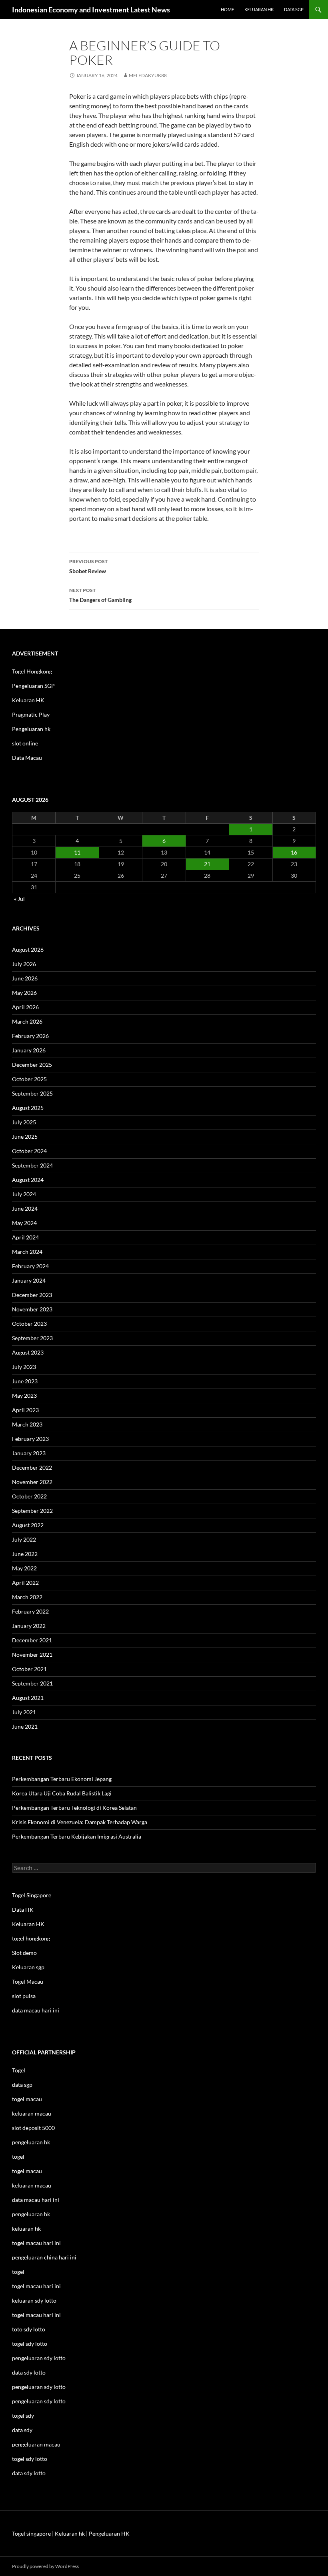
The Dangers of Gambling (100, 595)
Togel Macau (28, 1981)
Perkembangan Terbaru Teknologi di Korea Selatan (74, 1808)
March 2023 (27, 1424)
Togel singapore (31, 2533)
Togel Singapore (32, 1895)
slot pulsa (24, 1996)
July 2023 (24, 1367)
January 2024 (29, 1280)
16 (294, 852)
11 (77, 852)
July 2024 (24, 1194)
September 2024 (32, 1165)
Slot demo (24, 1953)
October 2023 (29, 1324)
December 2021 (32, 1640)
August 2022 (28, 1525)
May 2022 (24, 1568)
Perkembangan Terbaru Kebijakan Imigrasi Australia (77, 1836)
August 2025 (28, 1108)
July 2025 (24, 1122)
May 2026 (24, 993)
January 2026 (29, 1050)
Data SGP (294, 9)
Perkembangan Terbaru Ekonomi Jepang (62, 1779)
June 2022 (25, 1554)
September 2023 (32, 1338)
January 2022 (29, 1626)
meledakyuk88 (148, 75)
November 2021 (32, 1655)
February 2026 (30, 1036)
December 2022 (32, 1467)
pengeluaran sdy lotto (39, 2387)
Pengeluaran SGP (33, 686)
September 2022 (32, 1511)
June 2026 (25, 978)
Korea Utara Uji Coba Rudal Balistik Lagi (62, 1793)
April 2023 (25, 1410)
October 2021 (29, 1669)
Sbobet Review (88, 566)
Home (227, 9)
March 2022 (27, 1597)
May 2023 (24, 1396)
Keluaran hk (259, 9)
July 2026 (24, 964)
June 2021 (25, 1726)
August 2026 (28, 949)
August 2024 (28, 1180)
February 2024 (30, 1266)
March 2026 (27, 1021)
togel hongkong (31, 1938)
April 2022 (25, 1583)
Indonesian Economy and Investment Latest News (91, 10)
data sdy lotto (29, 2473)
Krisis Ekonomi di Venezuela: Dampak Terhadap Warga (80, 1822)
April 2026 (25, 1007)
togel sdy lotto (30, 2459)
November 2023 (32, 1309)
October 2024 (29, 1151)
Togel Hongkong (32, 671)
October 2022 (29, 1496)
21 (207, 864)
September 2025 (32, 1093)
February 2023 (30, 1439)
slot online (25, 743)
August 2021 (28, 1698)
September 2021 (32, 1683)
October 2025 (29, 1079)
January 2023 (29, 1453)
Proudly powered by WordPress (45, 2566)
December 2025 (32, 1065)
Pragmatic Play (31, 714)
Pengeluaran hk (31, 729)
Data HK (23, 1910)
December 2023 (32, 1295)
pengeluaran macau (36, 2444)
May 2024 (24, 1223)
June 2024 (25, 1208)
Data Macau (27, 758)
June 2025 (25, 1137)
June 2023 (25, 1381)
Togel (19, 2070)
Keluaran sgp (28, 1967)
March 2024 (27, 1252)
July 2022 (24, 1539)
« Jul (19, 899)
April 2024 (25, 1237)
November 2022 (32, 1482)
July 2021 (24, 1712)
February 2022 (30, 1611)
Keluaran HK (28, 700)
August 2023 (28, 1352)
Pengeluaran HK (109, 2533)
